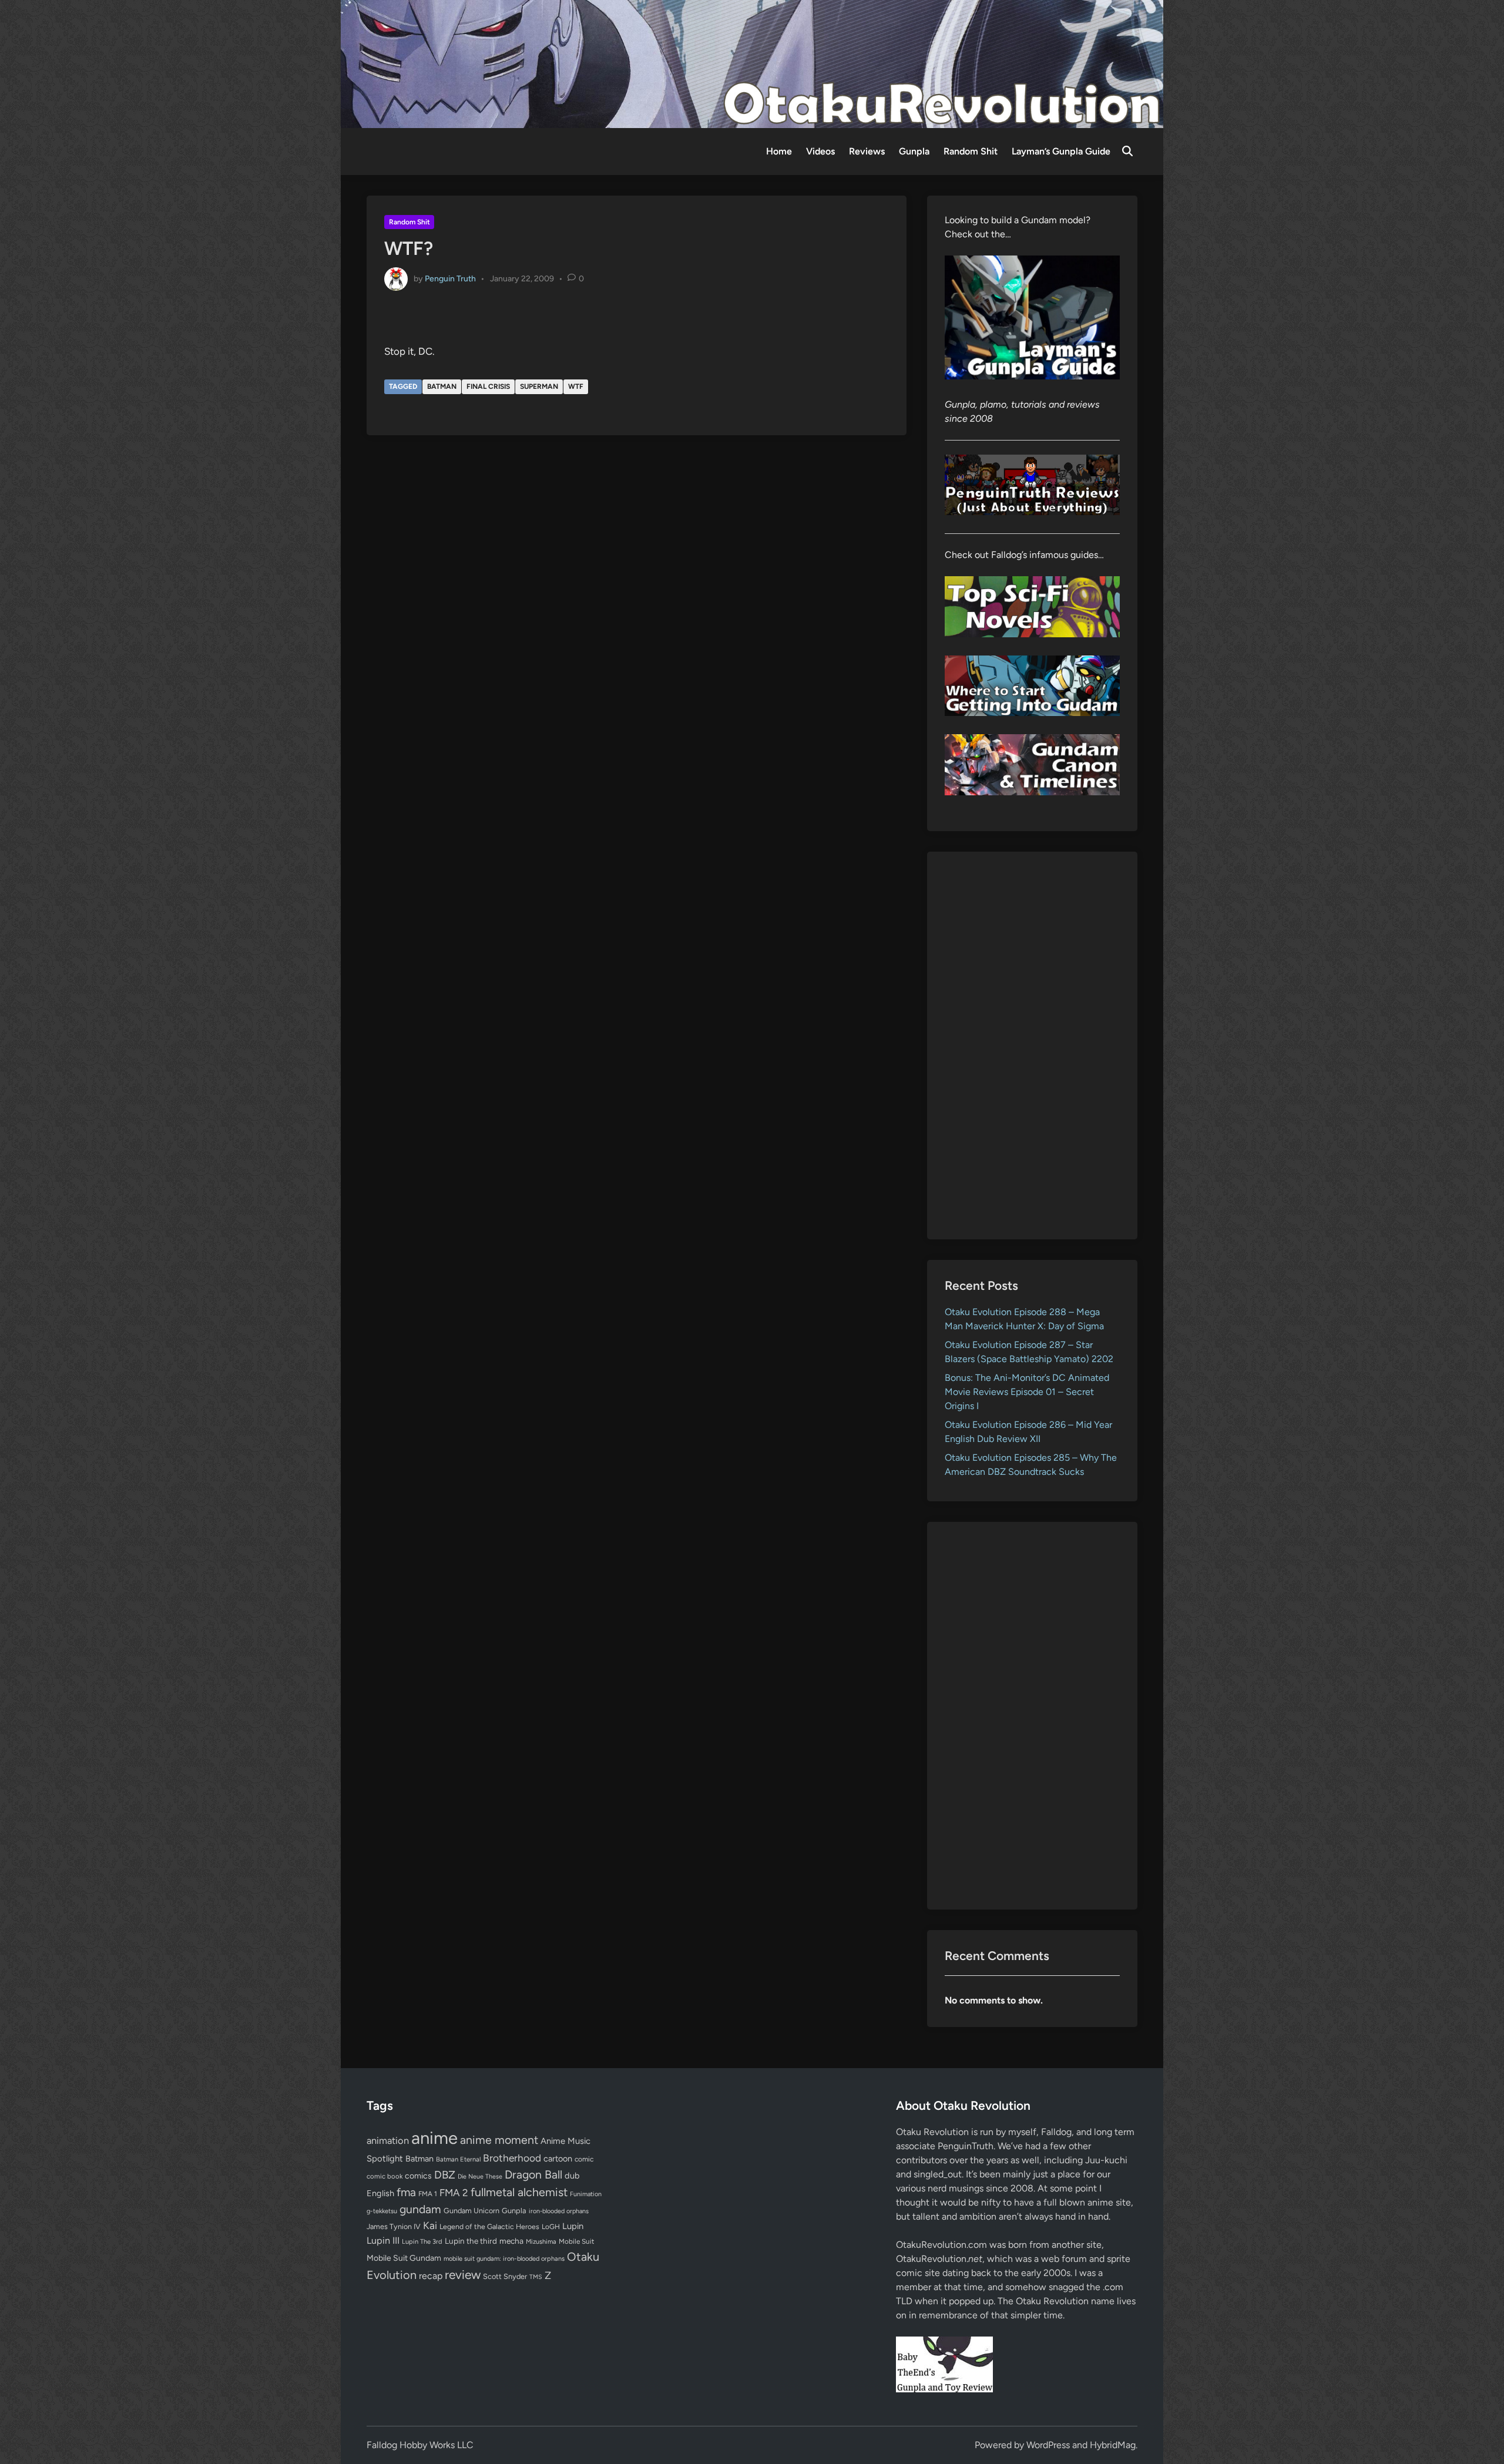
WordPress (1048, 2445)
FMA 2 (454, 2193)
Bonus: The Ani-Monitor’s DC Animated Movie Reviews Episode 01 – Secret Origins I (1027, 1392)
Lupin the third (471, 2241)
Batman (442, 386)
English (380, 2193)
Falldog (1056, 2132)
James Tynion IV (394, 2226)
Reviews (867, 151)
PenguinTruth (966, 2146)
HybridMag (1113, 2445)
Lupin (573, 2226)
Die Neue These (480, 2176)
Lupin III (383, 2241)
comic (584, 2159)
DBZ (445, 2175)
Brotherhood (512, 2158)
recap (431, 2276)
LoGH (551, 2227)
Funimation (586, 2194)
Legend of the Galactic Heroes (489, 2226)
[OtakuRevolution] (752, 63)
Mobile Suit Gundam (404, 2258)
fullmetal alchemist (519, 2192)
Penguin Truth (450, 278)
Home (779, 151)
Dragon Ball (533, 2174)
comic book (385, 2176)
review (463, 2275)
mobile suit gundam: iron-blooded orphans (504, 2259)
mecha (511, 2241)
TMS (536, 2277)
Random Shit (971, 151)
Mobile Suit (576, 2241)
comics (418, 2176)
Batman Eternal (458, 2159)
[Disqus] (637, 603)
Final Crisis (488, 386)
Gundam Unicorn (471, 2211)
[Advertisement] (1033, 1046)
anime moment (499, 2140)
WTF (576, 386)
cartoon (558, 2159)
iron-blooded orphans (559, 2211)
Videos (820, 151)
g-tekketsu (382, 2211)
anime (434, 2138)
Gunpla (914, 151)
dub (572, 2176)
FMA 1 (428, 2194)
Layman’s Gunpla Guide (1061, 151)
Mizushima (541, 2242)
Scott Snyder (505, 2276)
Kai (430, 2225)
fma (406, 2192)
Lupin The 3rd (422, 2241)
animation (388, 2140)
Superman (539, 386)
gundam (420, 2209)
